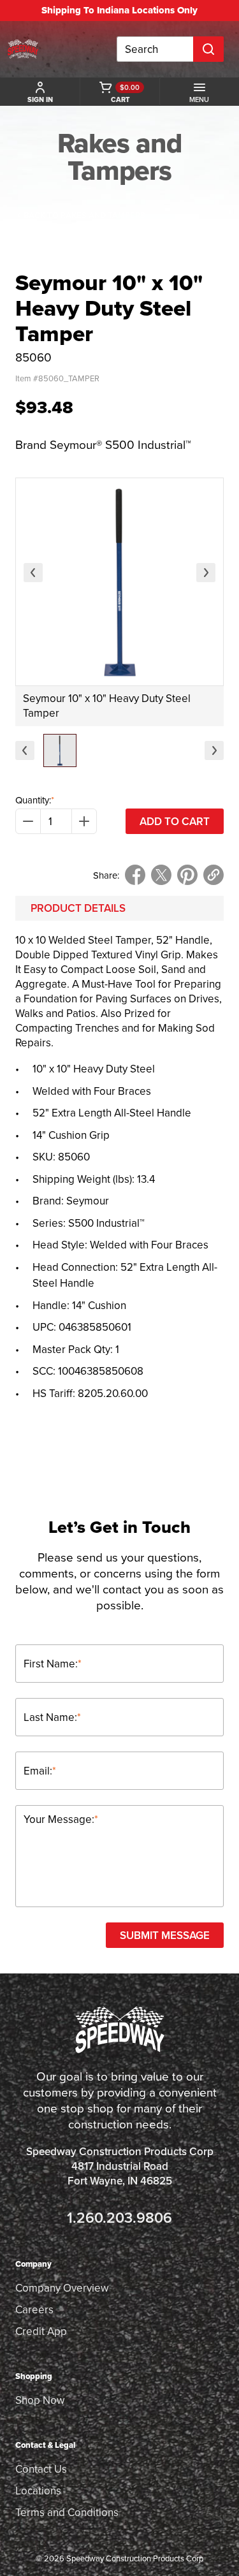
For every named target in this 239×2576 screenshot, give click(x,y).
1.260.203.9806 (119, 2217)
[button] (60, 750)
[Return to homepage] (23, 49)
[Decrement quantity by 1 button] (28, 821)
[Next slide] (206, 573)
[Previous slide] (33, 573)
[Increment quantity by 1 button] (84, 821)
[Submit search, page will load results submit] (208, 49)
